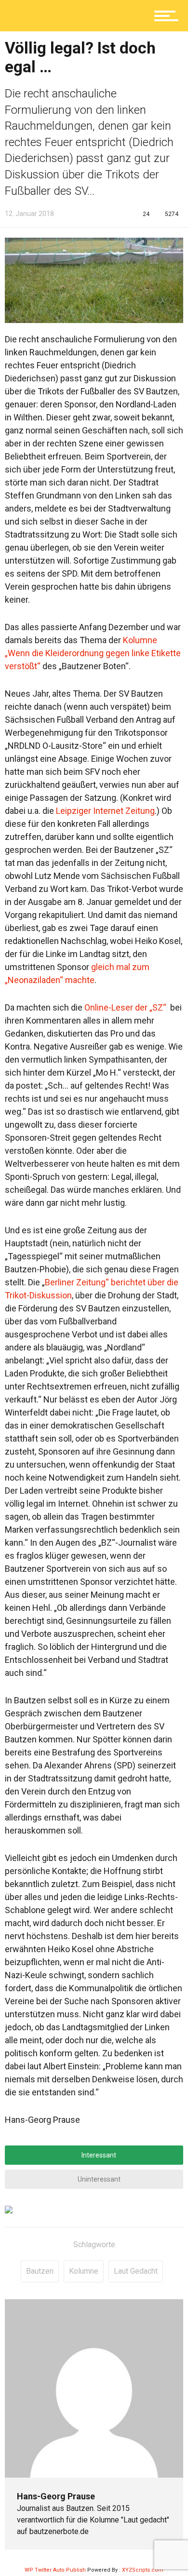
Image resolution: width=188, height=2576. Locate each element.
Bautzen (40, 2271)
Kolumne (84, 2271)
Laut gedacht (136, 2271)
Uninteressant (98, 2179)
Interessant (98, 2155)
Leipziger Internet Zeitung (105, 811)
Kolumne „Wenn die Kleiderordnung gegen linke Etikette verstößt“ (93, 653)
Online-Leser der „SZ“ (125, 1007)
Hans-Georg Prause (56, 2496)
